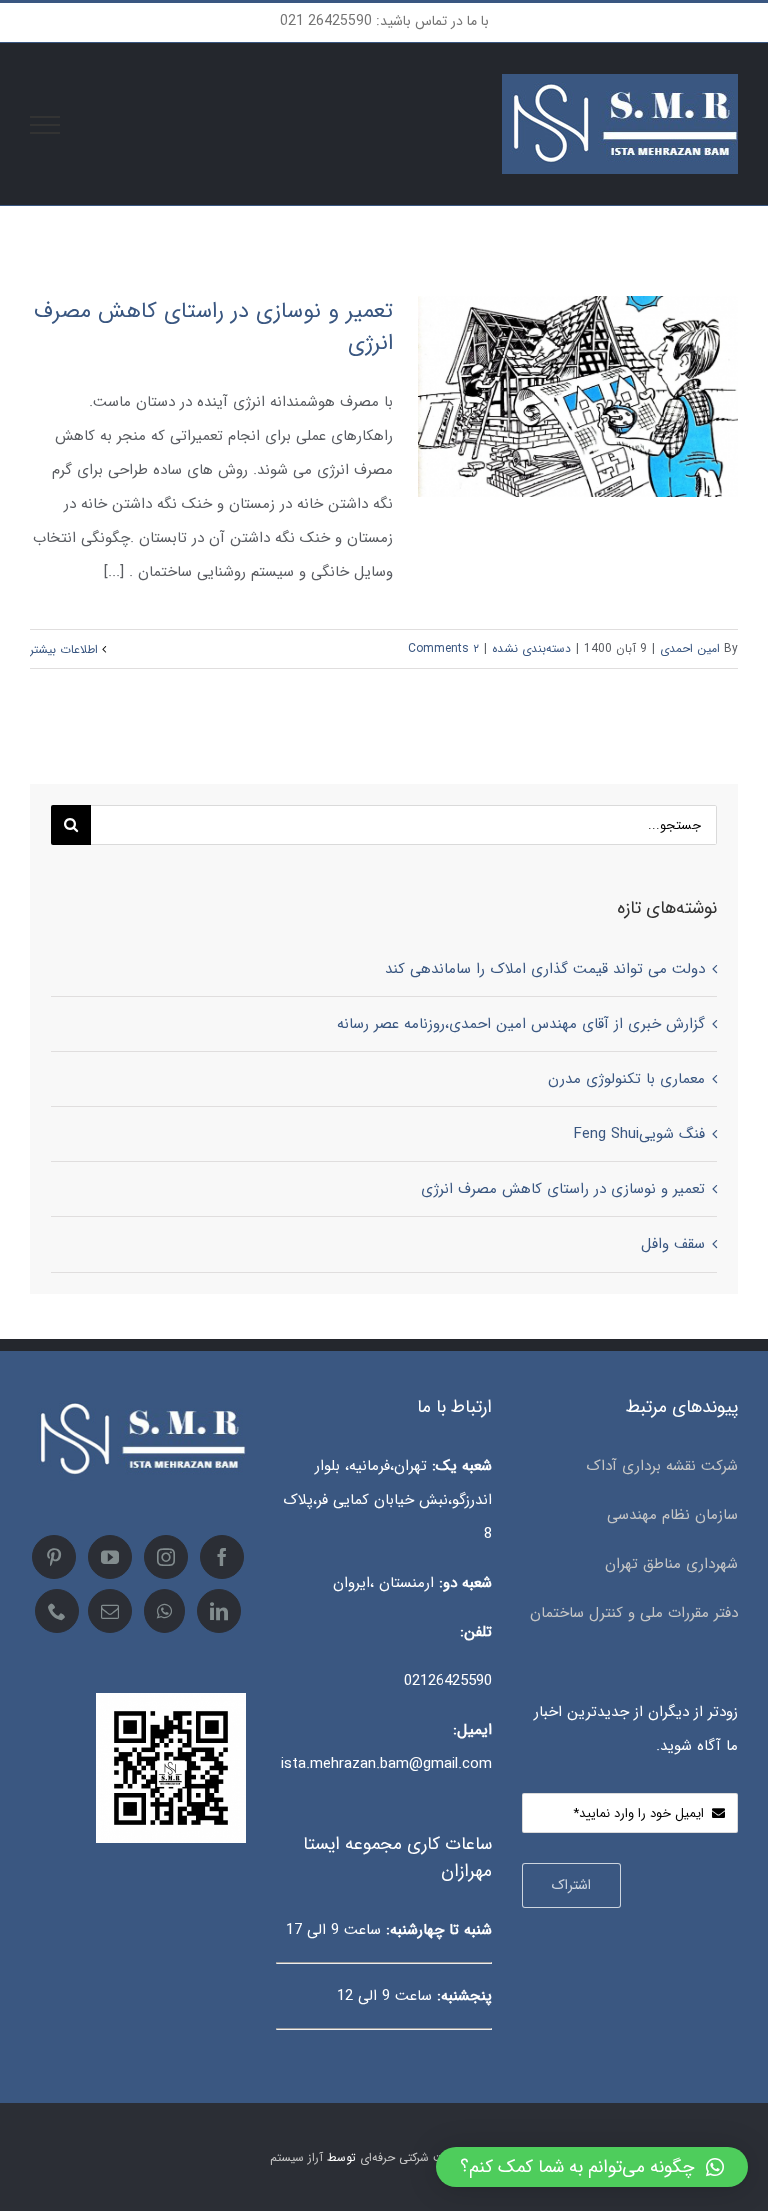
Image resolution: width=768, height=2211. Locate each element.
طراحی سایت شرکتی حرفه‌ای (429, 2157)
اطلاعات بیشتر (66, 649)
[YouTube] (110, 1557)
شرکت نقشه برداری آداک (662, 1466)
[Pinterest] (54, 1557)
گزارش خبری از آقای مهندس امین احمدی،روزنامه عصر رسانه (521, 1024)
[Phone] (57, 1611)
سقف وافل (673, 1244)
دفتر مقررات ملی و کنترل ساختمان (634, 1613)
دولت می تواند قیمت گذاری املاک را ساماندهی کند (545, 969)
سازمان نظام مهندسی (670, 1515)
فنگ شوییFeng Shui (639, 1134)
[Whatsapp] (164, 1611)
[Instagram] (166, 1557)
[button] (592, 2167)
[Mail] (110, 1611)
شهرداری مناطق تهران (671, 1564)
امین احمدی (690, 648)
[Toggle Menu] (45, 125)
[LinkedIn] (219, 1611)
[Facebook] (222, 1557)
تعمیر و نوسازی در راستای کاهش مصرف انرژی (213, 327)
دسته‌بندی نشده (531, 648)
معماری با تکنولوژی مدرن (626, 1079)
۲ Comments (443, 648)
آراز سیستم (296, 2157)
